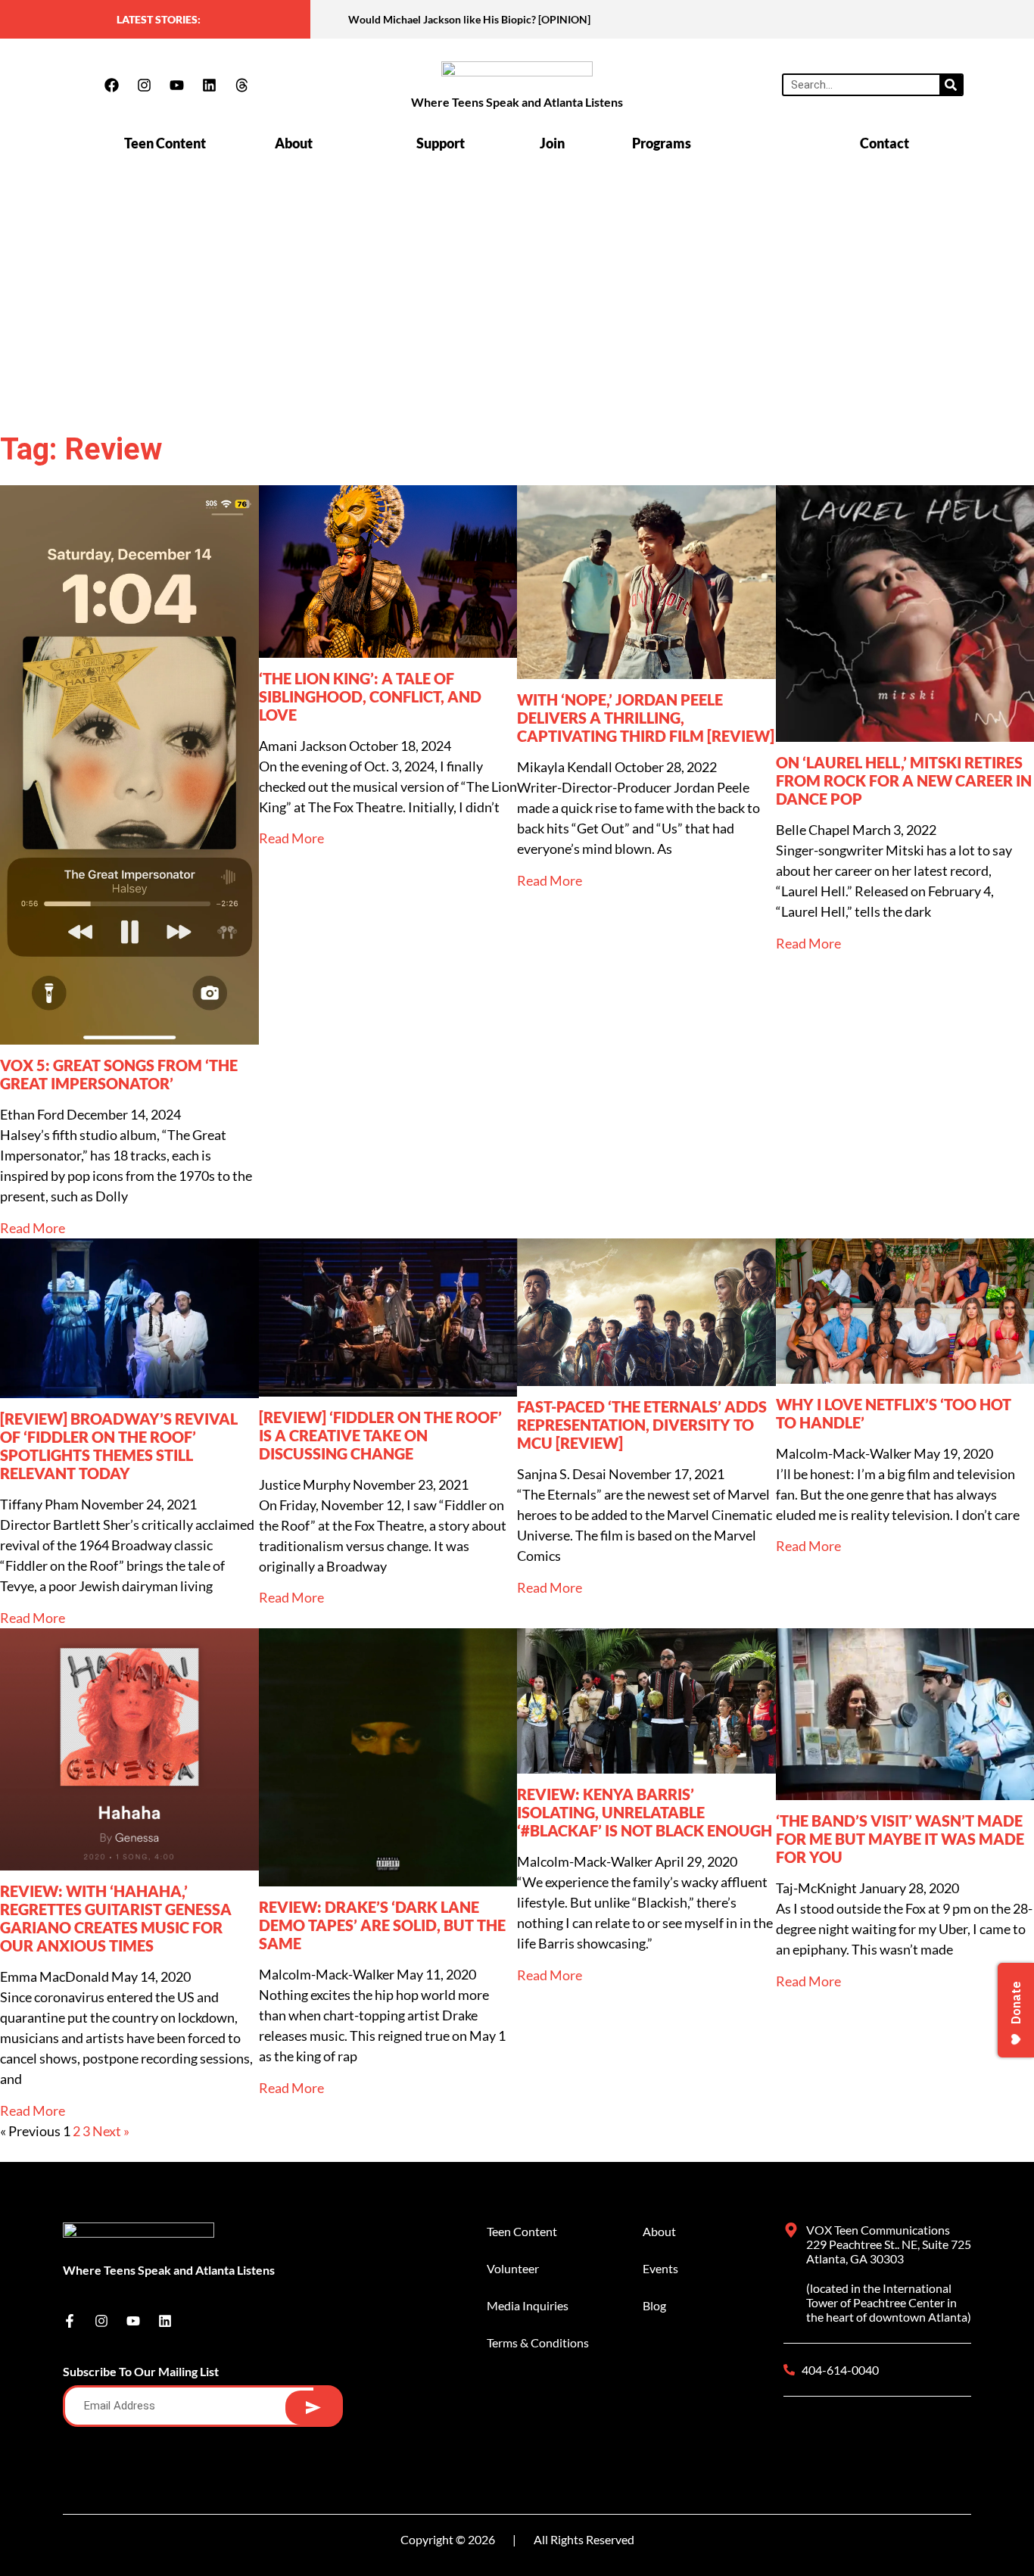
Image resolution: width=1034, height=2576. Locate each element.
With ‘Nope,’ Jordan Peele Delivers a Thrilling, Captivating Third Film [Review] (646, 718)
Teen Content (165, 143)
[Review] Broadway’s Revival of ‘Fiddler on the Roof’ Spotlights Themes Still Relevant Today (119, 1446)
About (294, 143)
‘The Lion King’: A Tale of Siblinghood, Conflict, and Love (370, 696)
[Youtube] (176, 85)
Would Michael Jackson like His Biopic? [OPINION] (469, 19)
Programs (662, 143)
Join (552, 143)
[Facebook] (111, 85)
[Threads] (241, 85)
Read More (33, 1228)
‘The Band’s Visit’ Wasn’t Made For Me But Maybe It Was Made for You (900, 1839)
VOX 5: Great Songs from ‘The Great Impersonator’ (119, 1074)
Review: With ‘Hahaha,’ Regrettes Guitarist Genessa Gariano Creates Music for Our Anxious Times (116, 1918)
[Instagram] (144, 85)
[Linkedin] (209, 85)
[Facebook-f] (70, 2321)
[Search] (951, 85)
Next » (111, 2131)
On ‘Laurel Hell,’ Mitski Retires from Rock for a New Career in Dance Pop (904, 780)
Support (441, 143)
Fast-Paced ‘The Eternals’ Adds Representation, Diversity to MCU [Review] (642, 1425)
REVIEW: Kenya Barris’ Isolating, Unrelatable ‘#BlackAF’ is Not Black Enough (645, 1812)
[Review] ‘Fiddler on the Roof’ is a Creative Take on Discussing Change (380, 1435)
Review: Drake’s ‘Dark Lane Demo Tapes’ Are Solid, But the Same (382, 1925)
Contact (885, 143)
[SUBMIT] (313, 2408)
